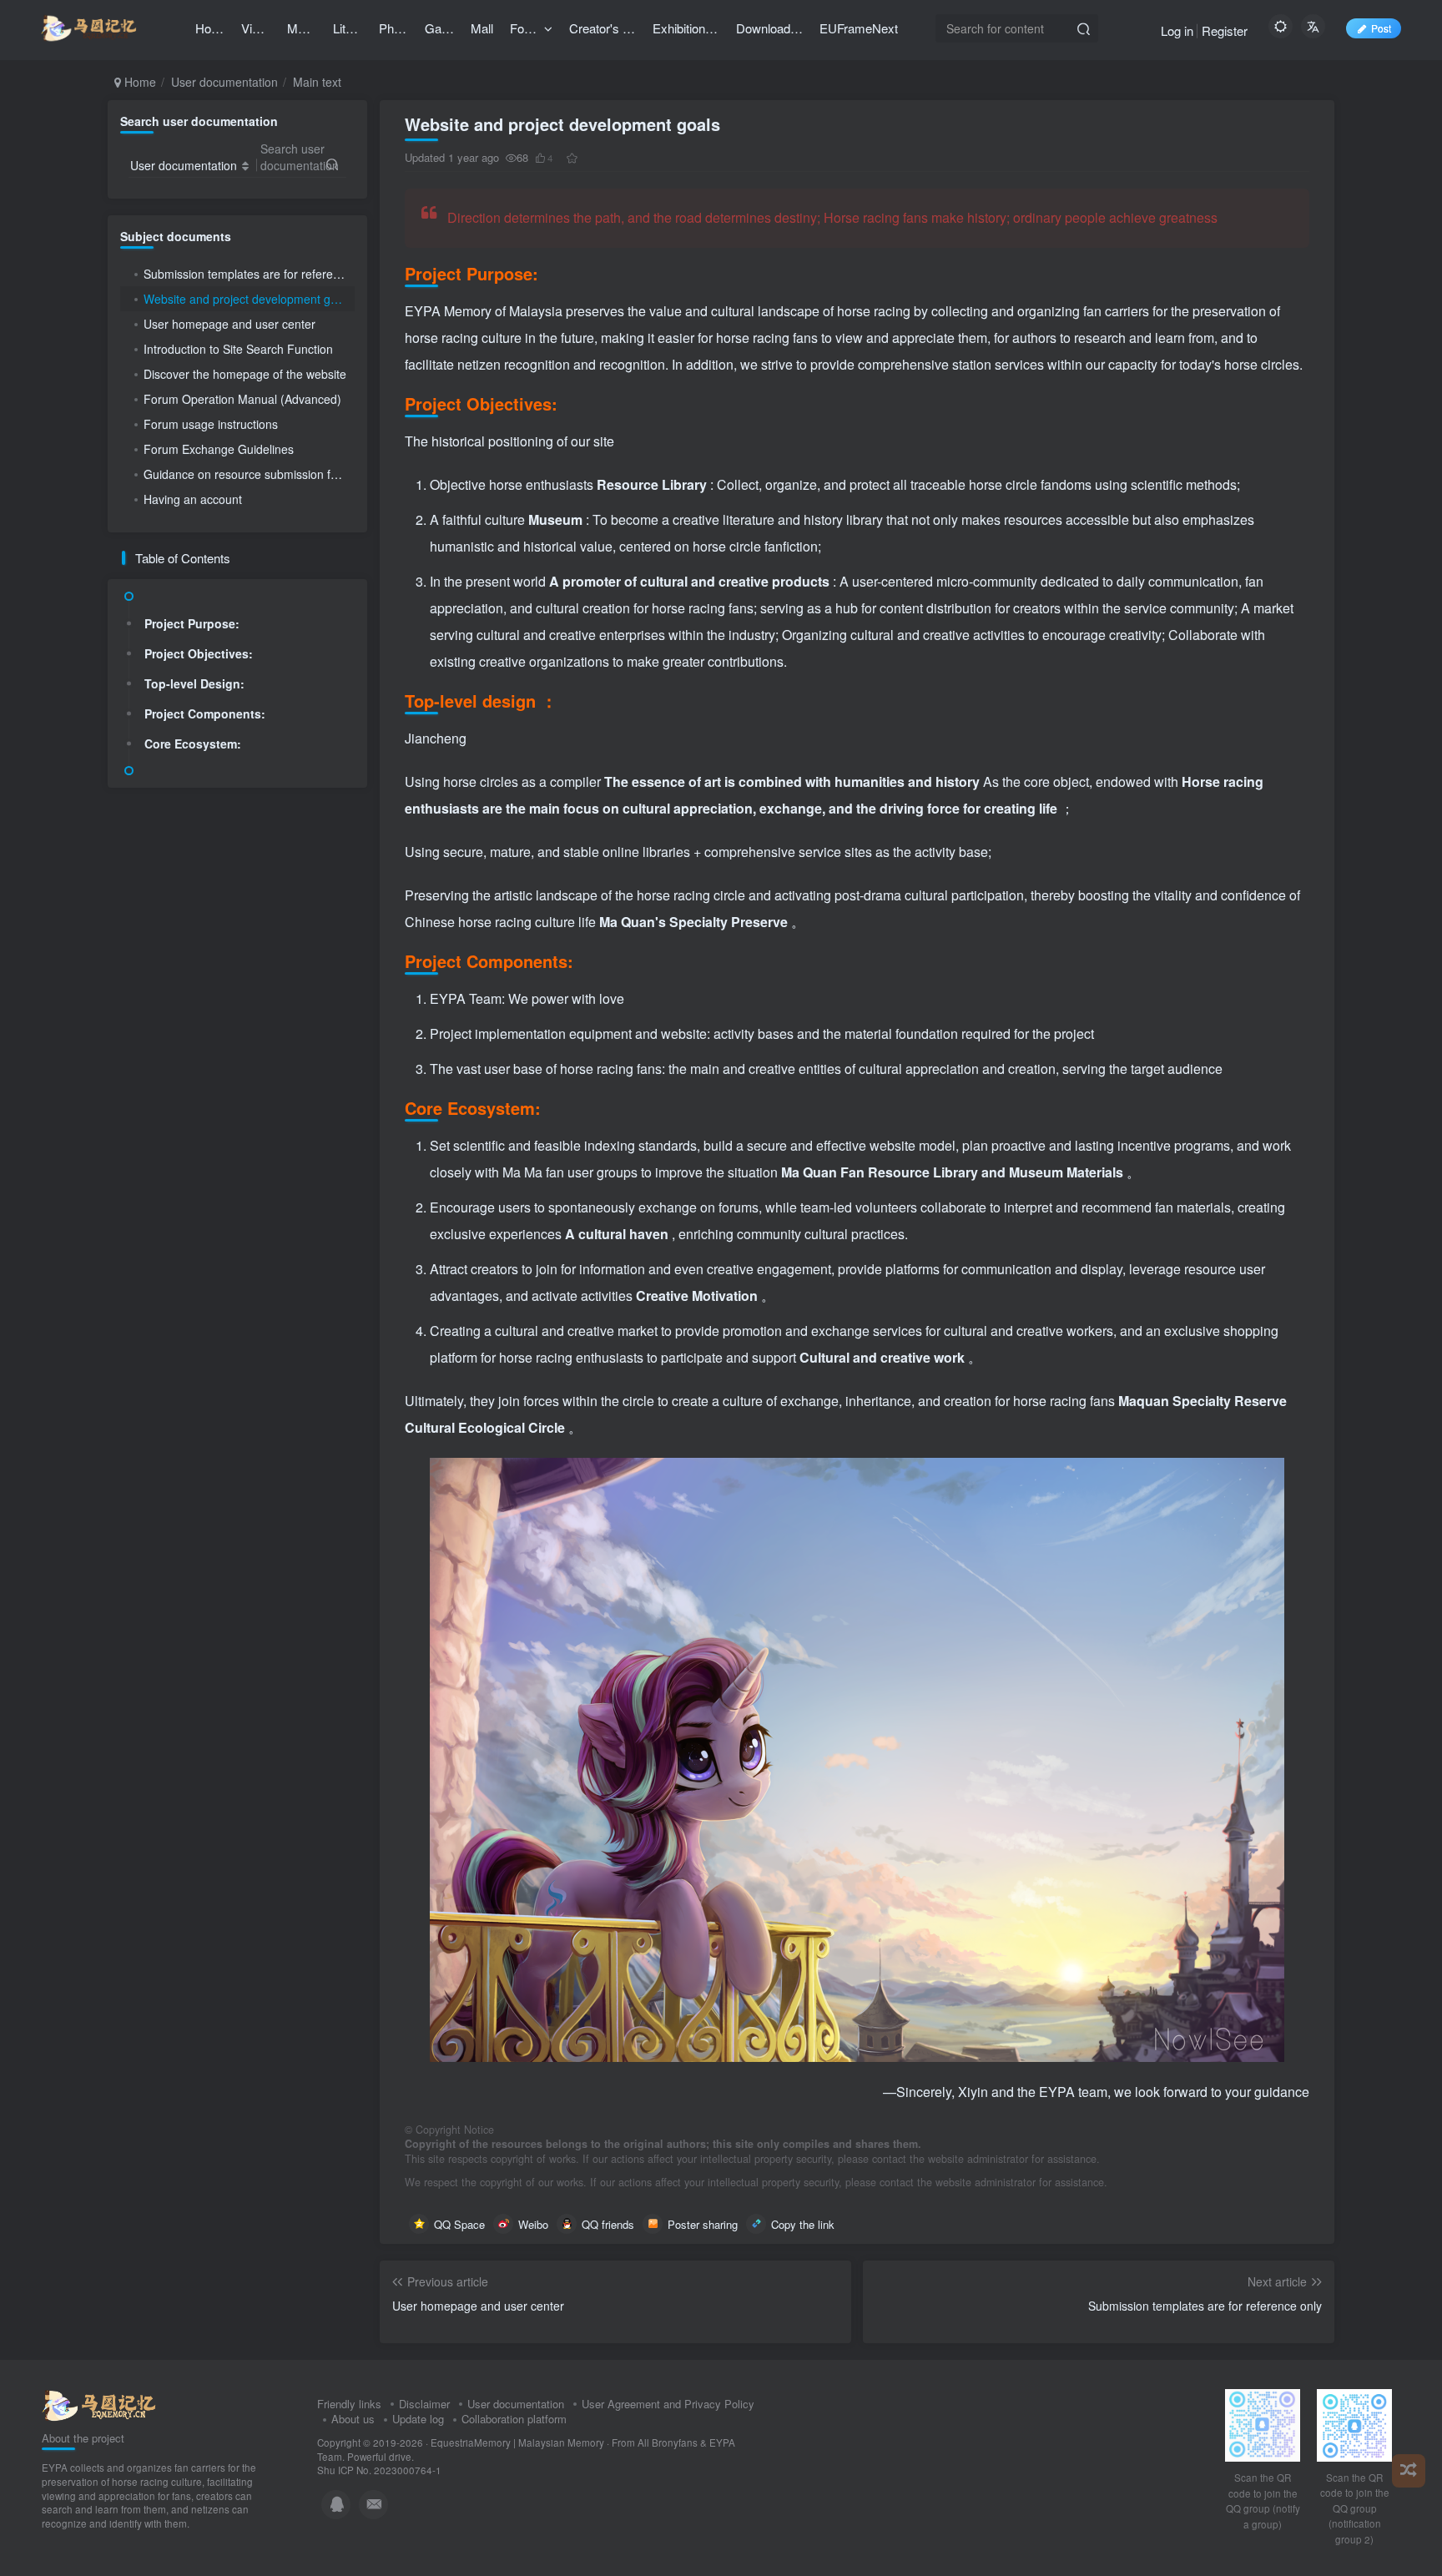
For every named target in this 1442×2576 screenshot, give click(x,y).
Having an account (193, 499)
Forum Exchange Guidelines (219, 449)
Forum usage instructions (211, 424)
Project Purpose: (192, 623)
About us (353, 2419)
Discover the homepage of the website (245, 374)
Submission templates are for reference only (249, 274)
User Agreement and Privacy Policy (668, 2404)
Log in (1177, 30)
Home (139, 82)
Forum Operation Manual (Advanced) (242, 399)
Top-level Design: (194, 683)
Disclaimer (424, 2404)
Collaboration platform (514, 2419)
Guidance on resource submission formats (249, 474)
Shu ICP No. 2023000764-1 (379, 2470)
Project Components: (205, 713)
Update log (418, 2419)
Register (1225, 30)
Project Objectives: (199, 653)
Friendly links (349, 2404)
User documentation (224, 82)
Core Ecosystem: (193, 744)
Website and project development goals (248, 299)
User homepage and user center (229, 324)
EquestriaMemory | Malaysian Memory (517, 2442)
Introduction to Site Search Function (238, 349)
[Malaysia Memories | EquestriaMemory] (99, 2404)
